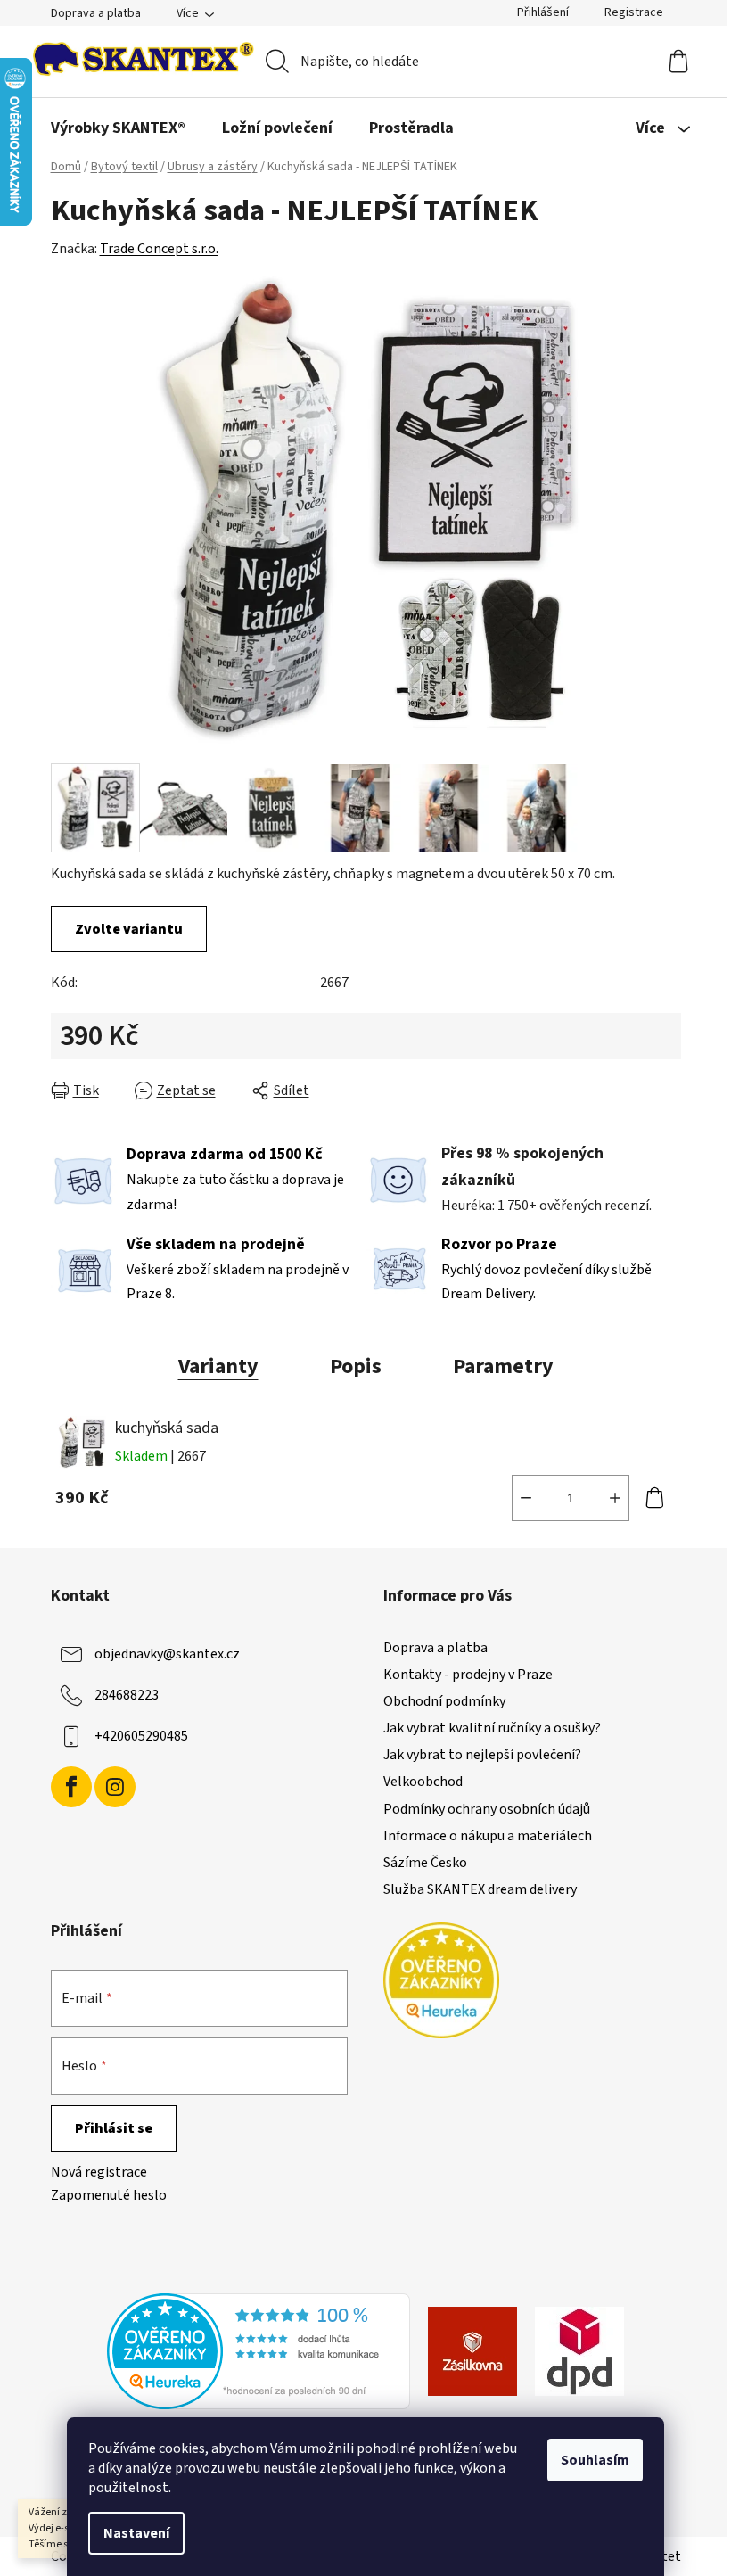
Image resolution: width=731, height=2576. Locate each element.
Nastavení (136, 2533)
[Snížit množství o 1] (526, 1498)
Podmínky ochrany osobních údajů (487, 1809)
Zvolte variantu (129, 929)
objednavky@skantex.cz (167, 1654)
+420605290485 (141, 1736)
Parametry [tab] (503, 1366)
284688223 (127, 1695)
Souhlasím (595, 2460)
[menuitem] (118, 128)
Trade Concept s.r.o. (159, 249)
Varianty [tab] (218, 1366)
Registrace (634, 12)
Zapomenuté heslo (109, 2195)
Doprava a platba (96, 13)
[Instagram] (115, 1787)
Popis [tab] (356, 1366)
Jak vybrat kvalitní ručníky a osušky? (492, 1728)
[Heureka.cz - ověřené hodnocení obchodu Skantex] (259, 2350)
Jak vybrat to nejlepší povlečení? (482, 1755)
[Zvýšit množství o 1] (615, 1498)
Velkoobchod (423, 1782)
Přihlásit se (114, 2128)
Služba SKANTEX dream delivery (480, 1889)
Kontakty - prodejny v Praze (468, 1675)
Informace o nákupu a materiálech (488, 1836)
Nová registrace (99, 2172)
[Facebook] (71, 1787)
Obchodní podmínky (444, 1701)
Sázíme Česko (425, 1863)
